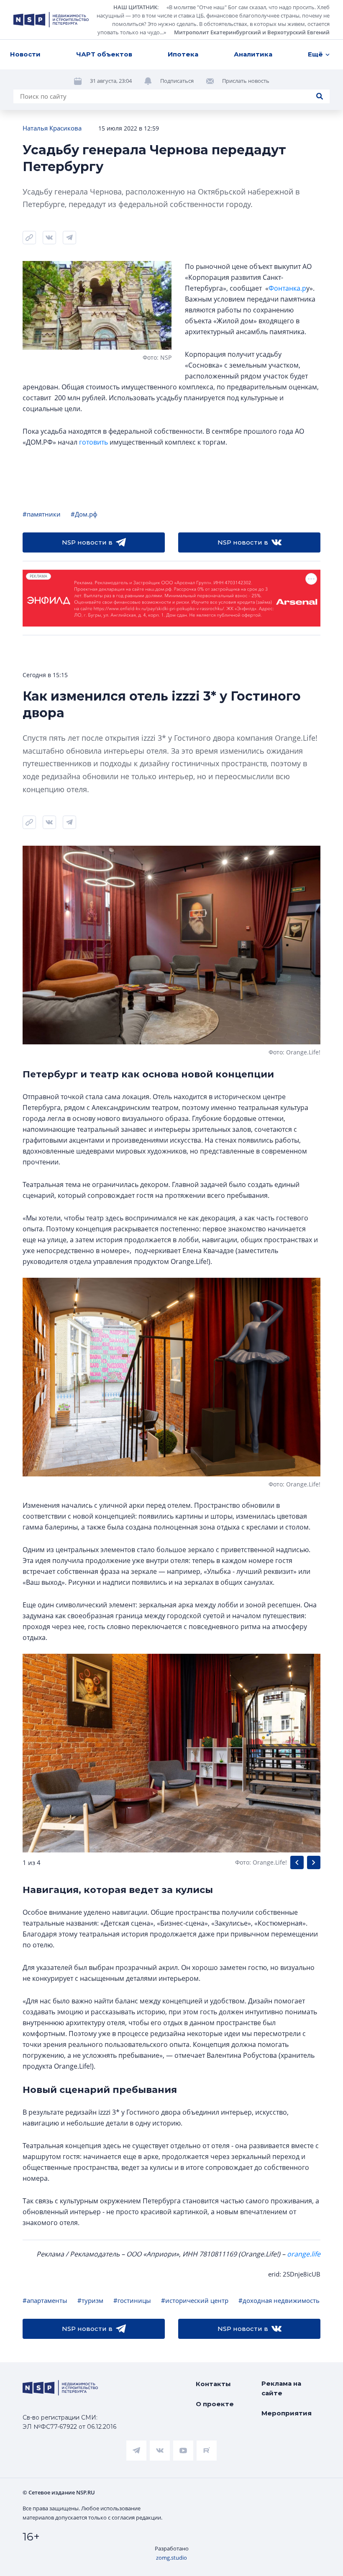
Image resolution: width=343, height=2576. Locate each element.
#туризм (90, 2300)
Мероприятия (287, 2413)
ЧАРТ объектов (104, 54)
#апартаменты (45, 2300)
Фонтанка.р (287, 288)
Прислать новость (246, 81)
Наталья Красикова (52, 128)
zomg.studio (171, 2558)
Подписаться (177, 81)
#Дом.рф (84, 514)
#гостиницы (132, 2300)
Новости (25, 54)
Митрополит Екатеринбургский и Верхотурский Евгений (252, 32)
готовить (93, 442)
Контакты (213, 2384)
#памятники (42, 514)
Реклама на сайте (281, 2388)
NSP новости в (87, 542)
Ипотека (183, 54)
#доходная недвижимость (279, 2300)
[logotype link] (51, 20)
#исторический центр (195, 2300)
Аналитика (253, 54)
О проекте (215, 2404)
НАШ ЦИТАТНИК (135, 7)
